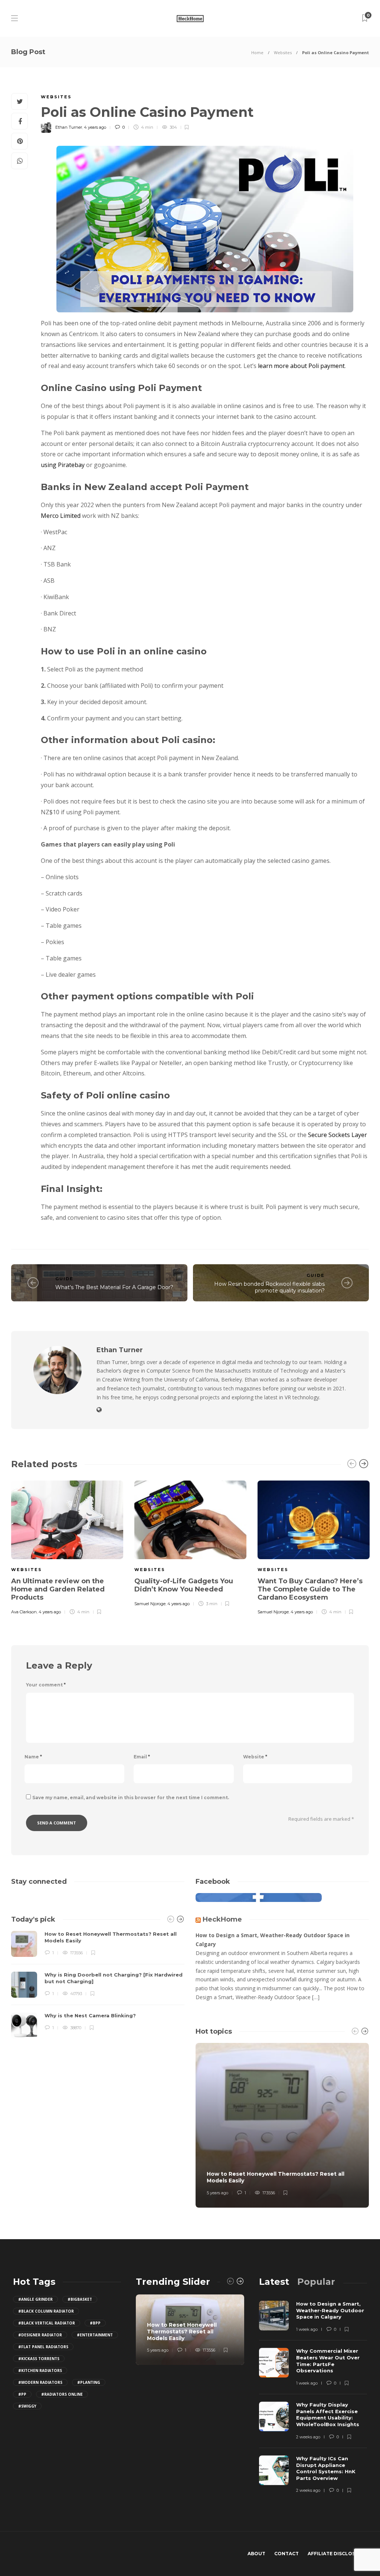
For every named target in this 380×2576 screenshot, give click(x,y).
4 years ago (95, 127)
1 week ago (307, 2329)
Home (257, 52)
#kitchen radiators (40, 2370)
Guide (64, 1279)
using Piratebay (63, 465)
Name (33, 1757)
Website (255, 1757)
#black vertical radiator (47, 2323)
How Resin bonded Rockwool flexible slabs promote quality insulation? (269, 1287)
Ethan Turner (69, 127)
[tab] (274, 2282)
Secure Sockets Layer (337, 1135)
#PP (22, 2394)
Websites (283, 52)
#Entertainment (95, 2335)
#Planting (89, 2382)
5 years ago (217, 2193)
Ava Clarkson (24, 1612)
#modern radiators (40, 2382)
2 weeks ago (308, 2437)
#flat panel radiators (43, 2347)
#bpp (95, 2323)
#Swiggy (27, 2406)
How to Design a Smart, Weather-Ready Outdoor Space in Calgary (273, 1940)
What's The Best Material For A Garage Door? (114, 1287)
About (256, 2554)
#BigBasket (80, 2299)
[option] (67, 1547)
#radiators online (62, 2394)
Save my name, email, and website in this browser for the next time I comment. (131, 1798)
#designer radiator (40, 2335)
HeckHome (222, 1919)
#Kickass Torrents (39, 2359)
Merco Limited (61, 516)
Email (142, 1757)
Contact (286, 2554)
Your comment (46, 1685)
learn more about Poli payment (301, 366)
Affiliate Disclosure (336, 2554)
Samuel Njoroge (150, 1604)
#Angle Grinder (35, 2299)
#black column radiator (46, 2311)
